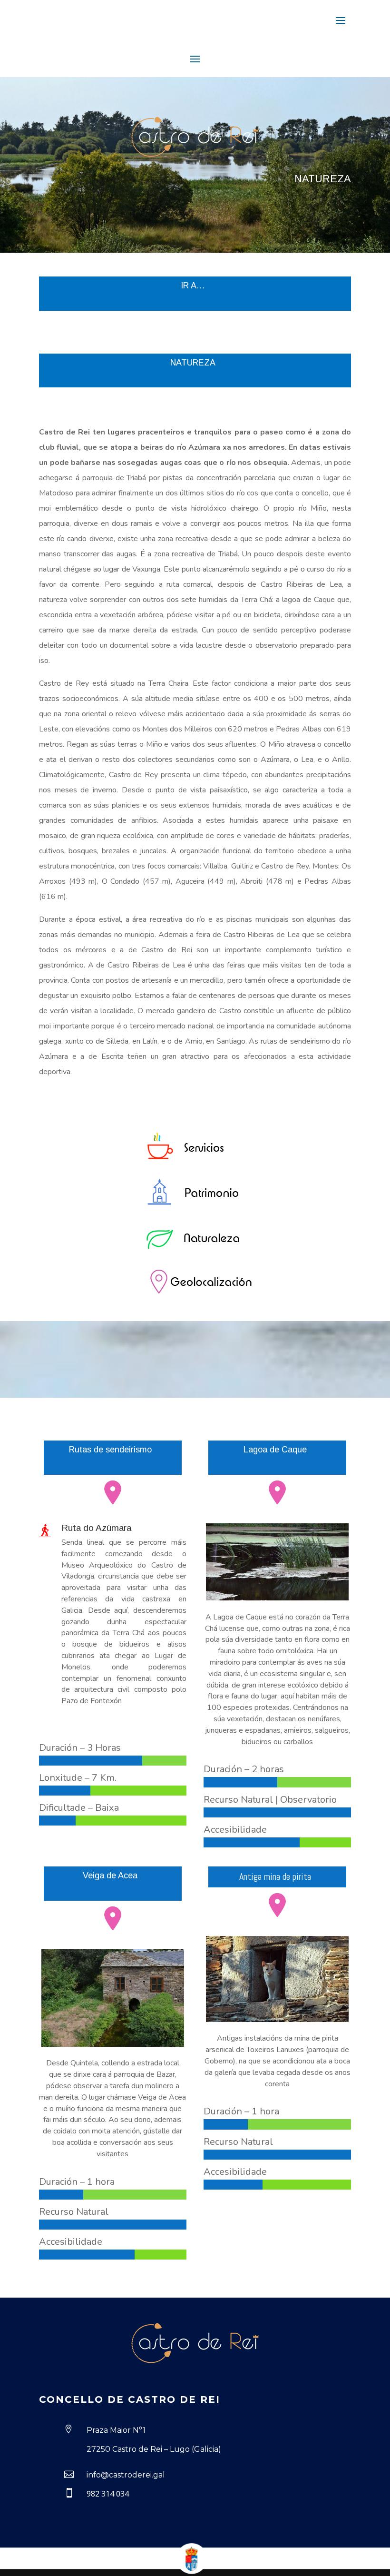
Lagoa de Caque (275, 1450)
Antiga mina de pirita (275, 1876)
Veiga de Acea (110, 1875)
